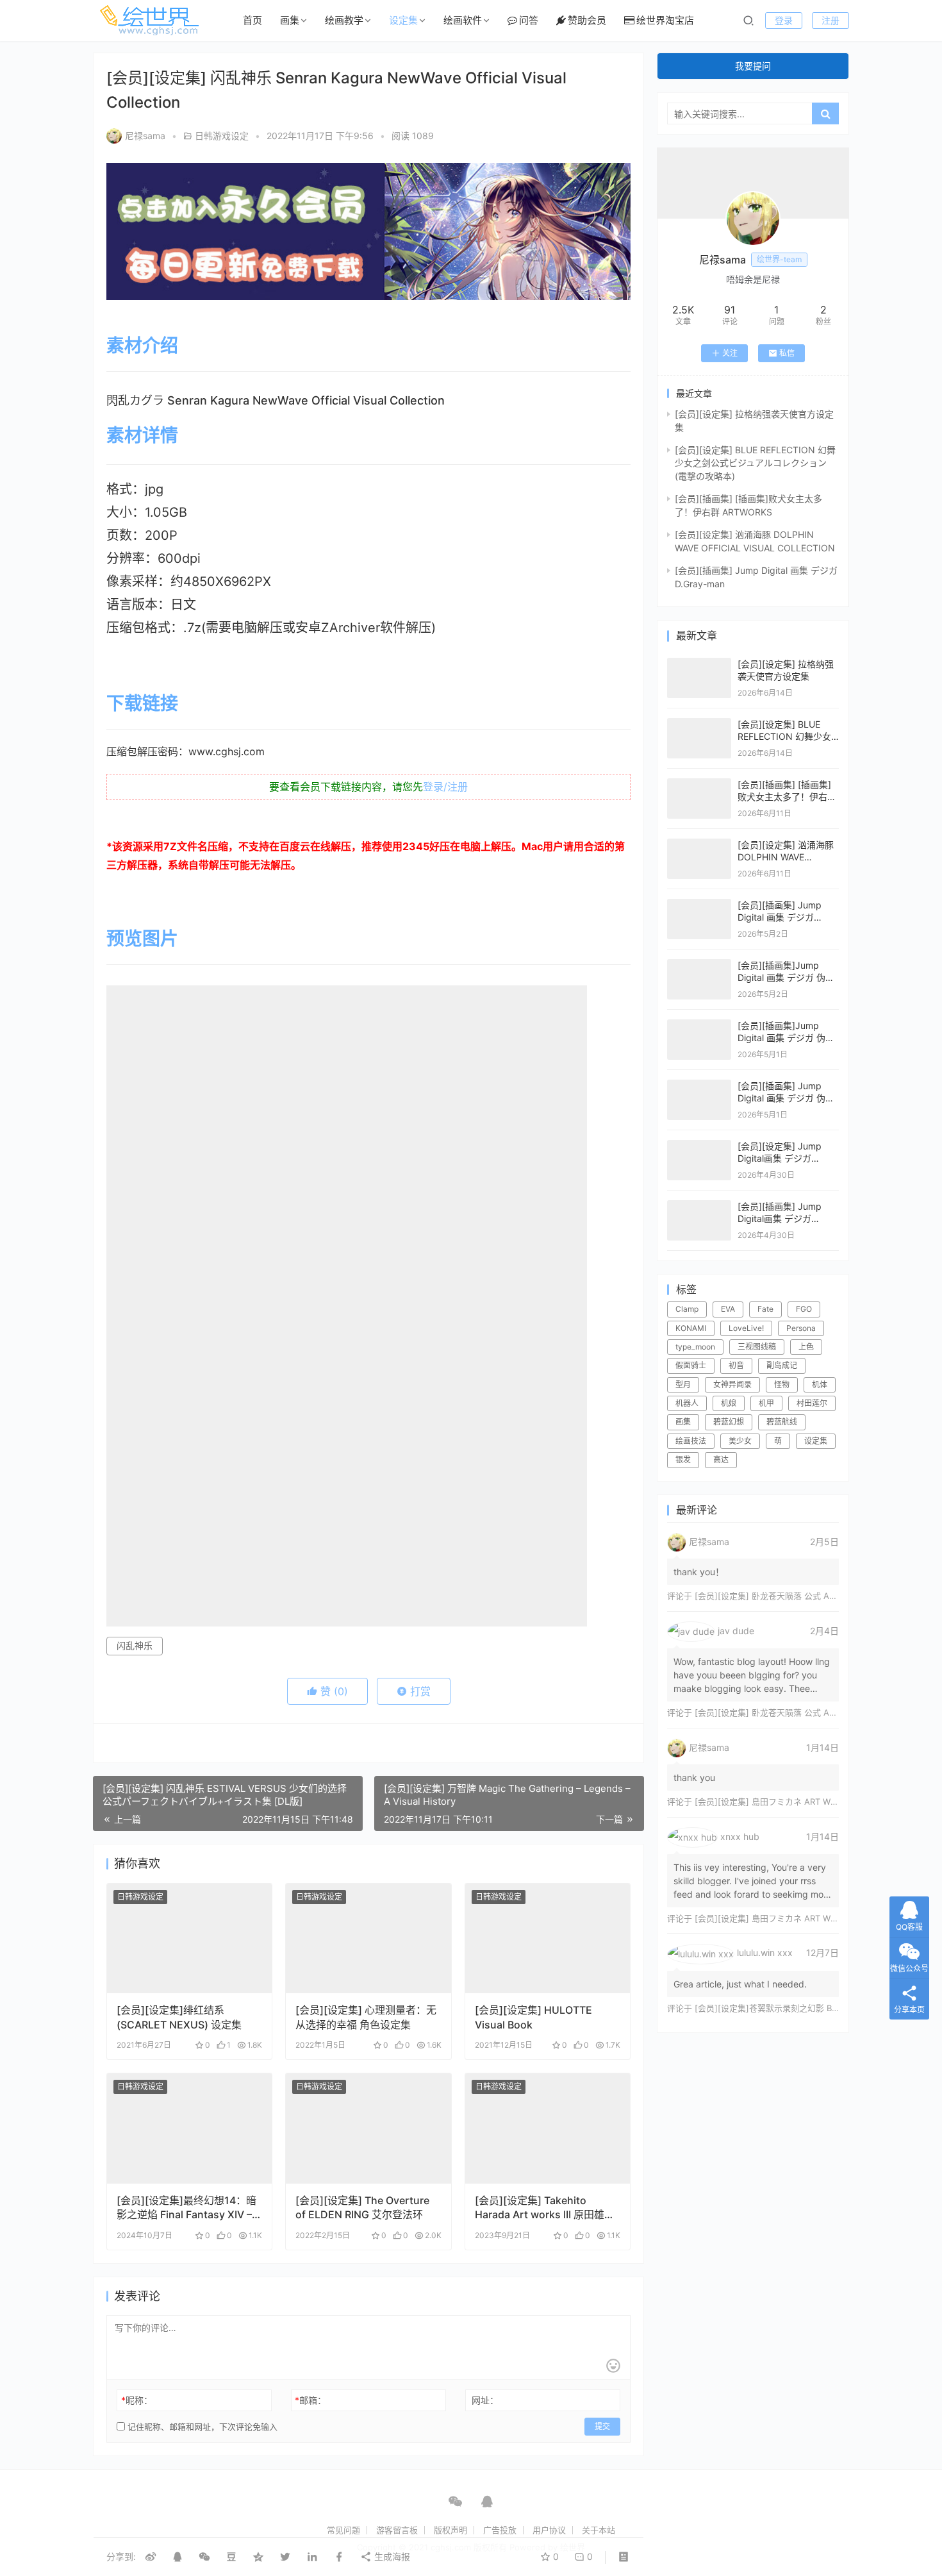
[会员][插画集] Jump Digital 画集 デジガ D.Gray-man (780, 917)
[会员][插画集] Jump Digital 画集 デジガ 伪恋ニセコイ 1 (786, 1098)
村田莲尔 (812, 1403)
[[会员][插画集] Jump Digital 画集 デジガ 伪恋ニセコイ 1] (699, 1086)
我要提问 (753, 66)
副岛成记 (782, 1365)
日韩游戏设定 (222, 136)
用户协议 (549, 2530)
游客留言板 (397, 2530)
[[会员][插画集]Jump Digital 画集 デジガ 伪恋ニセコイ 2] (699, 1025)
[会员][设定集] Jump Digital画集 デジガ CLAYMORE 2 (780, 1158)
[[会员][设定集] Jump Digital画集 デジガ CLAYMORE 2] (699, 1146)
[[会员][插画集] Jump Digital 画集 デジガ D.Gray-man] (699, 905)
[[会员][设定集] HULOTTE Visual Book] (548, 1939)
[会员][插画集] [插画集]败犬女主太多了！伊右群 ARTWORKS (787, 797)
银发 (683, 1459)
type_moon (695, 1347)
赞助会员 (587, 20)
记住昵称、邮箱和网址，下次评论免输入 (201, 2427)
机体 (820, 1384)
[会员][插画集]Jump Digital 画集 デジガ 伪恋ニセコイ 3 (786, 978)
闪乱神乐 (135, 1645)
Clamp (687, 1309)
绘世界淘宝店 (665, 20)
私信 (787, 353)
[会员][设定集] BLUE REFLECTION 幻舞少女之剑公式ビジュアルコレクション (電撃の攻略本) (755, 463)
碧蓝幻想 (729, 1422)
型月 (683, 1384)
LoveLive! (746, 1328)
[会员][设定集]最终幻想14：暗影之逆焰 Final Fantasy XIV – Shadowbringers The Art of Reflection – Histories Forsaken (186, 2208)
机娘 (729, 1403)
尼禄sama (145, 136)
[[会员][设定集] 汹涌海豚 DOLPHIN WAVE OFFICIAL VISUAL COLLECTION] (699, 845)
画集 (290, 20)
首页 (252, 20)
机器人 (687, 1403)
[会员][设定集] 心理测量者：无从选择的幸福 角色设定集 (366, 2017)
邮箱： (310, 2400)
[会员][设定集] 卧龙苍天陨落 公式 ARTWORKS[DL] (790, 1596)
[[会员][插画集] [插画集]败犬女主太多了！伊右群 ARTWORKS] (699, 784)
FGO (804, 1309)
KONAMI (691, 1328)
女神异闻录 (732, 1384)
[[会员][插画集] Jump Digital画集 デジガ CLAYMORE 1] (699, 1206)
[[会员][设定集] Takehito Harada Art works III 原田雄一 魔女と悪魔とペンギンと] (548, 2129)
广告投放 (500, 2530)
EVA (728, 1309)
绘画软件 (463, 20)
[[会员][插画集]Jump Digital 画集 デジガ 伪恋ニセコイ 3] (699, 965)
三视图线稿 (757, 1347)
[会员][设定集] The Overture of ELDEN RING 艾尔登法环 (362, 2207)
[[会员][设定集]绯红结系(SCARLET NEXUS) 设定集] (189, 1939)
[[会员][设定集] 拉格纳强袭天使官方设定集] (699, 664)
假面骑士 (691, 1365)
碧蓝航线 (782, 1422)
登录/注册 (445, 787)
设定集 (403, 20)
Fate (765, 1309)
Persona (801, 1328)
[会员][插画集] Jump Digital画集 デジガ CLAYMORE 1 (780, 1219)
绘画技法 (691, 1441)
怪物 (782, 1384)
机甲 (766, 1403)
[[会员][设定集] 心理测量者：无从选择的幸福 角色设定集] (368, 1939)
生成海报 (391, 2556)
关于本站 (599, 2530)
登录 (784, 20)
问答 (529, 20)
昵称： (137, 2400)
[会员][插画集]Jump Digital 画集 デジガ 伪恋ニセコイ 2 (786, 1038)
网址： (485, 2400)
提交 (602, 2426)
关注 (730, 353)
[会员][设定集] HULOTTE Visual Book (533, 2017)
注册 (830, 20)
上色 (806, 1347)
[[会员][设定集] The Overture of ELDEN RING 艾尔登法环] (368, 2129)
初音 (736, 1365)
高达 (721, 1459)
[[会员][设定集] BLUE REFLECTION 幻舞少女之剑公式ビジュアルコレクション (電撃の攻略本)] (699, 724)
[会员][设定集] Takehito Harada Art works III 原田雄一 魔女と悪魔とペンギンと (545, 2208)
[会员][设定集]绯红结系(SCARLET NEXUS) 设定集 (179, 2017)
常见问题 (343, 2530)
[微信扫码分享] (204, 2557)
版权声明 (450, 2530)
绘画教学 (344, 20)
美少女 (740, 1441)
